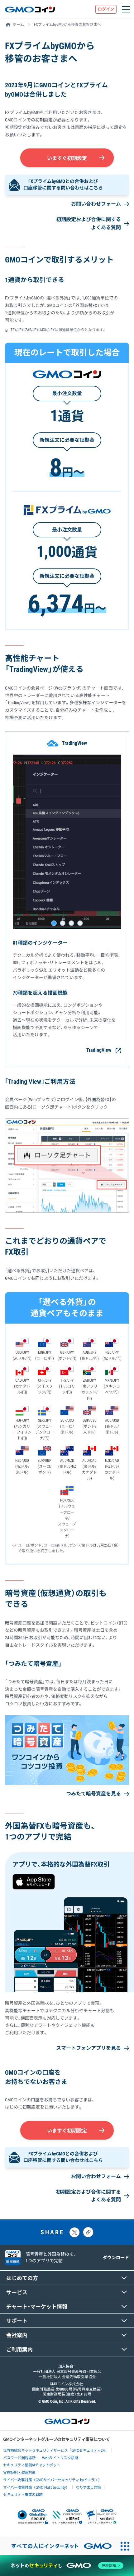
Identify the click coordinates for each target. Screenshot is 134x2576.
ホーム (18, 25)
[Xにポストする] (74, 2232)
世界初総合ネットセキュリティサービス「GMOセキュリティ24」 (56, 2450)
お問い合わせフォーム (96, 204)
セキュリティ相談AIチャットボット (32, 2465)
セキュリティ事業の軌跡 (23, 2494)
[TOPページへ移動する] (30, 9)
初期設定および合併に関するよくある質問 (89, 223)
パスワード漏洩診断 (19, 2457)
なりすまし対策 (88, 2487)
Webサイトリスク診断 (60, 2457)
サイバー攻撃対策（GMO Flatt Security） (36, 2487)
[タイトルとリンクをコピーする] (88, 2232)
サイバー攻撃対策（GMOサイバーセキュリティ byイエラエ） (52, 2480)
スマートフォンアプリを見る (89, 2048)
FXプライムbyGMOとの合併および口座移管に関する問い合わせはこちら (63, 185)
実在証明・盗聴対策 (19, 2472)
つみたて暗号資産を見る (93, 1794)
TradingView (99, 1050)
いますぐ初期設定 (67, 158)
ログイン (106, 9)
